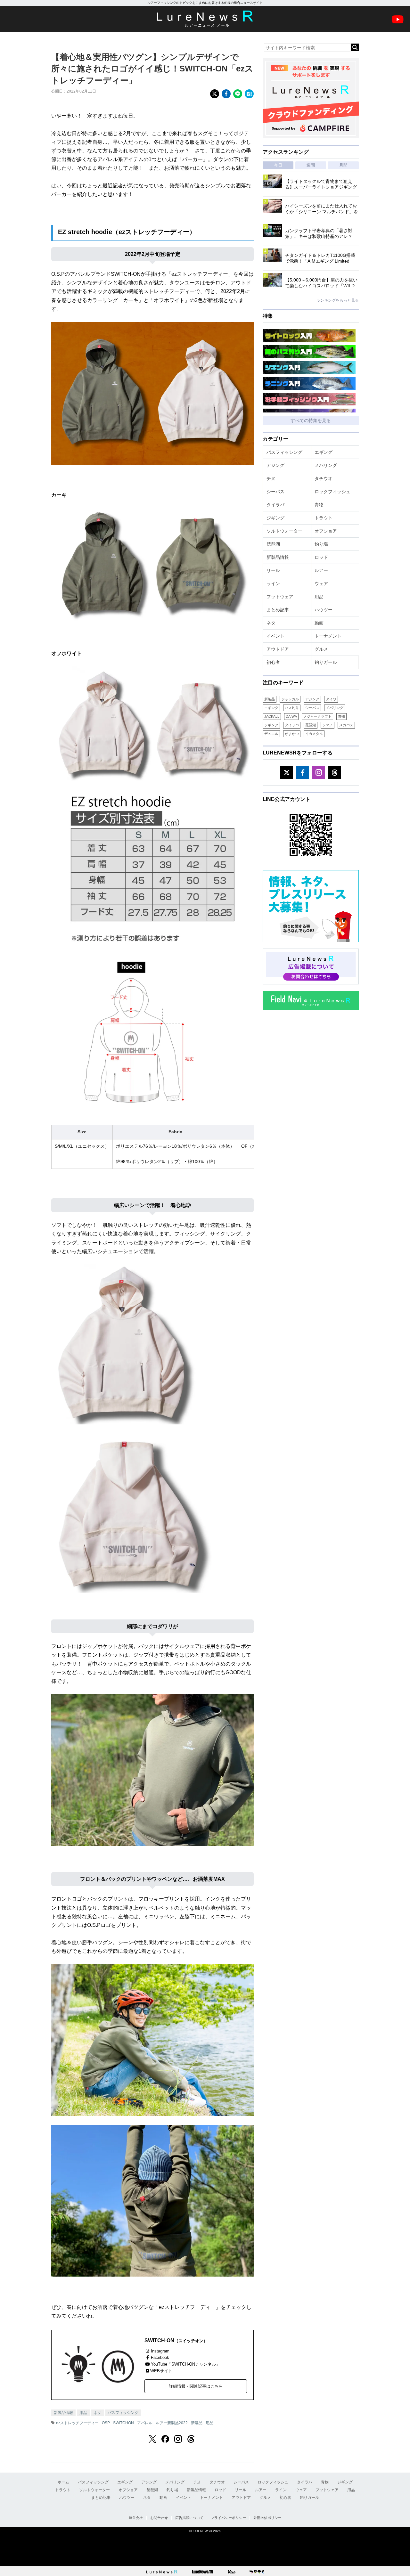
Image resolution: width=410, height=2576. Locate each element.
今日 (278, 165)
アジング (275, 465)
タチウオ (324, 478)
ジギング (275, 518)
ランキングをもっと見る (338, 300)
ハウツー (324, 610)
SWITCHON (123, 2423)
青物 (319, 505)
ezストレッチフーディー (77, 2423)
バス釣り (292, 708)
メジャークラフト (317, 716)
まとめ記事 (278, 610)
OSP (106, 2423)
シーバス (275, 492)
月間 (343, 165)
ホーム (63, 2482)
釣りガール (326, 662)
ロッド (321, 557)
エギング (324, 452)
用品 (83, 2413)
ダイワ (331, 699)
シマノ (328, 725)
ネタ (97, 2413)
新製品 (197, 2423)
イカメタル (314, 734)
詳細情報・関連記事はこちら (196, 2386)
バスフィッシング (123, 2413)
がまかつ (292, 734)
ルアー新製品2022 (172, 2423)
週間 (311, 165)
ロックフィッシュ (332, 492)
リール (273, 570)
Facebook (160, 2357)
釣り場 (321, 544)
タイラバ (275, 505)
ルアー (321, 570)
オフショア (326, 531)
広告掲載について (189, 2518)
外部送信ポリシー (267, 2518)
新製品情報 (63, 2413)
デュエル (271, 734)
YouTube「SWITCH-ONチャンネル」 (185, 2364)
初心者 (273, 662)
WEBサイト (161, 2371)
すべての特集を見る (311, 420)
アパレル (145, 2423)
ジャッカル (290, 699)
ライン (273, 583)
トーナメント (328, 636)
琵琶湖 (273, 544)
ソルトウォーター (284, 531)
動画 (319, 623)
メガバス (346, 725)
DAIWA (291, 716)
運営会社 (136, 2518)
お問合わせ (159, 2518)
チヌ (271, 478)
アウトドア (278, 649)
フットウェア (280, 597)
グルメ (321, 649)
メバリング (326, 465)
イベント (275, 636)
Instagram (160, 2351)
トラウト (324, 518)
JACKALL (272, 716)
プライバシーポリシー (228, 2518)
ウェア (321, 583)
